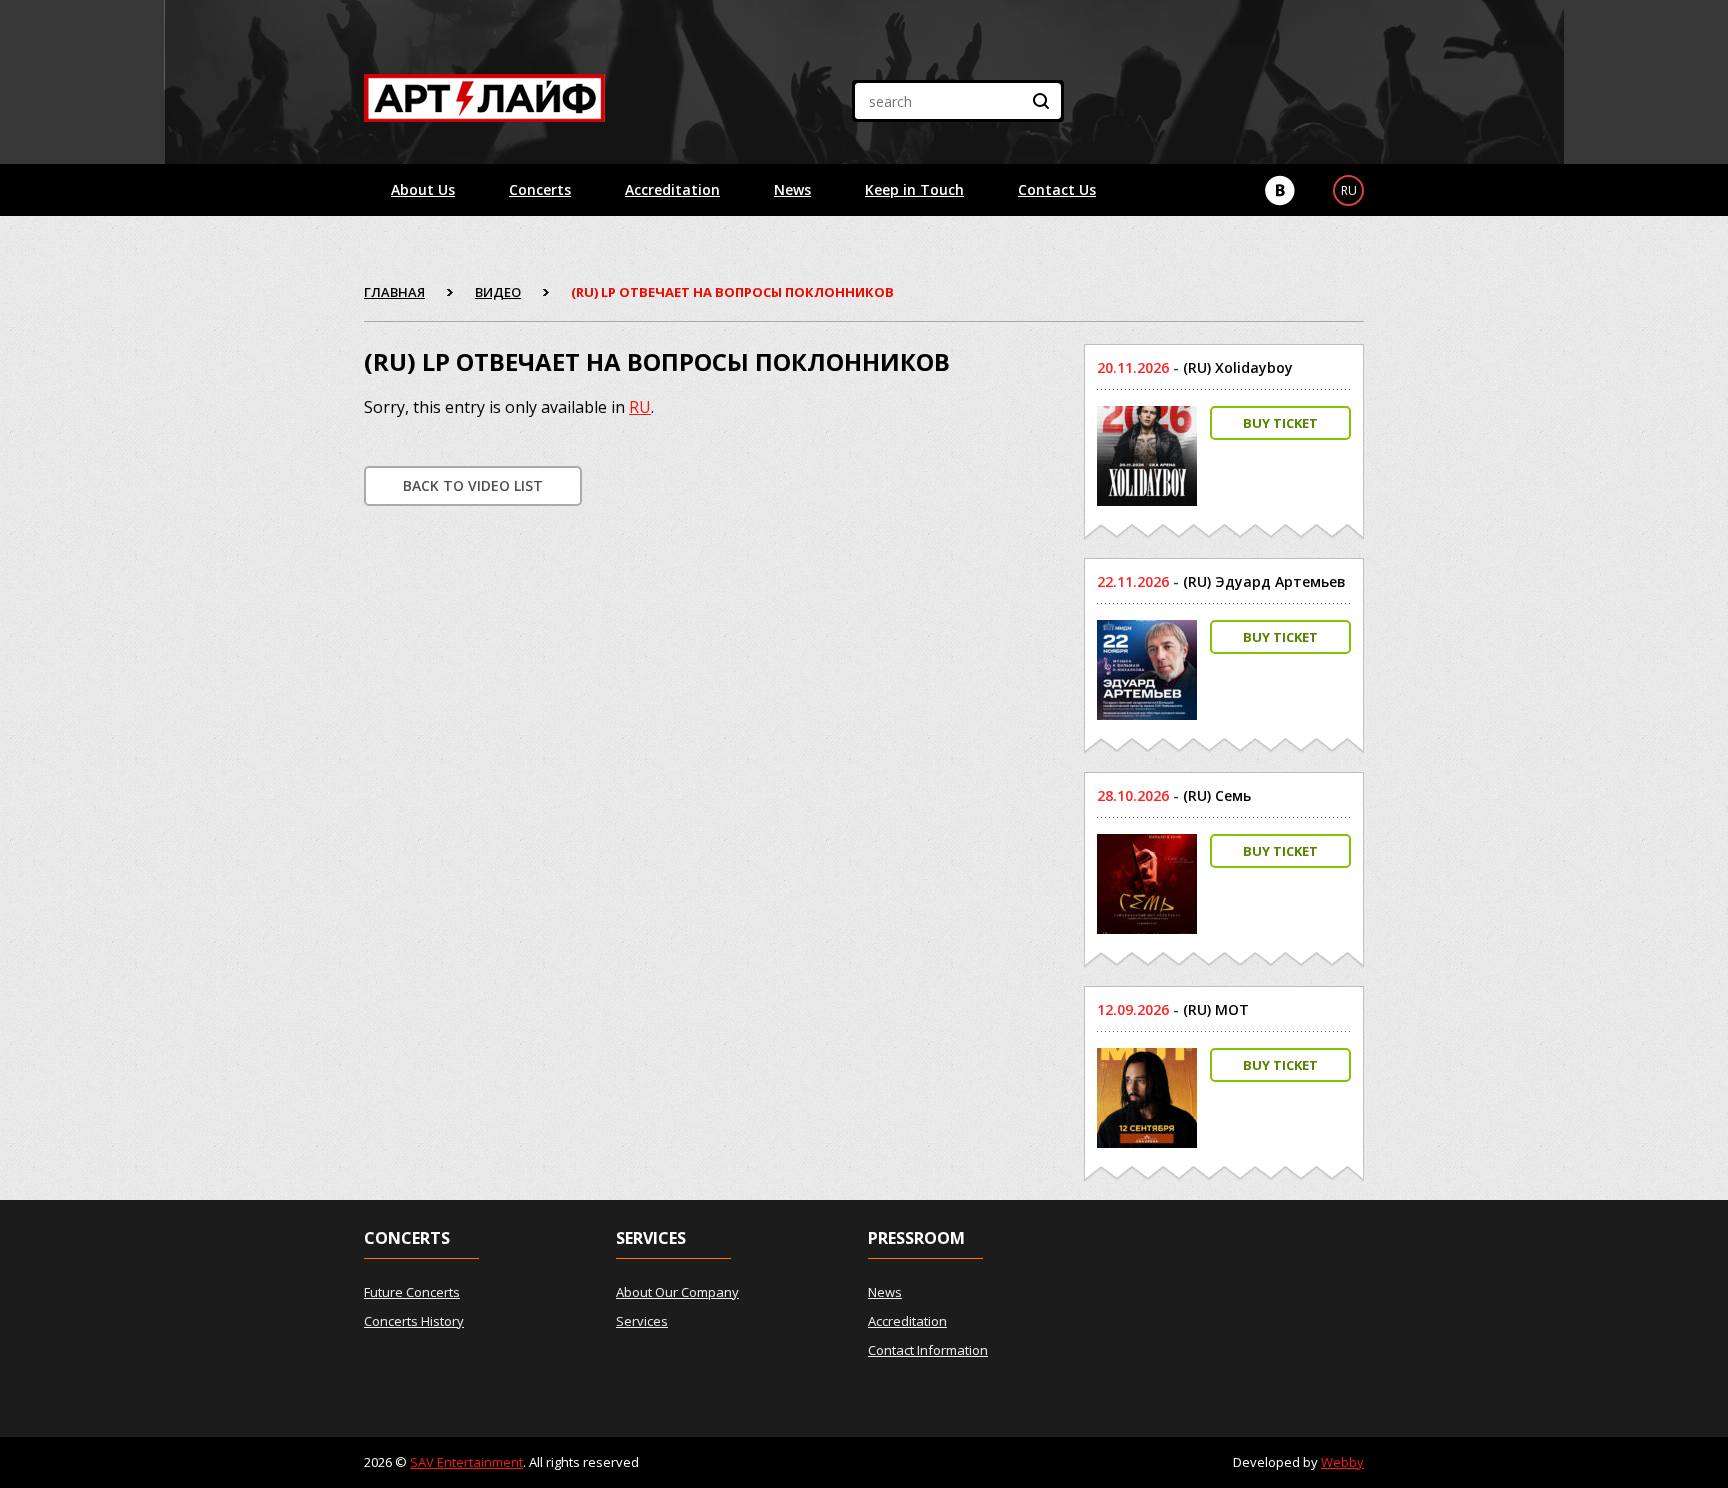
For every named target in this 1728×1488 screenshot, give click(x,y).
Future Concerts (412, 1292)
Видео (498, 292)
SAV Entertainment (466, 1462)
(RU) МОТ (1216, 1009)
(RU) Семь (1217, 795)
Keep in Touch (914, 189)
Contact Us (1057, 189)
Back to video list (473, 485)
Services (642, 1321)
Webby (1342, 1462)
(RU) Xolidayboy (1238, 367)
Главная (394, 292)
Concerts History (414, 1321)
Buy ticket (1280, 423)
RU (640, 407)
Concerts (540, 189)
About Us (423, 189)
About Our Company (677, 1292)
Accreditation (672, 189)
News (792, 189)
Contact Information (928, 1350)
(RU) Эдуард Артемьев (1264, 581)
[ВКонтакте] (1280, 190)
